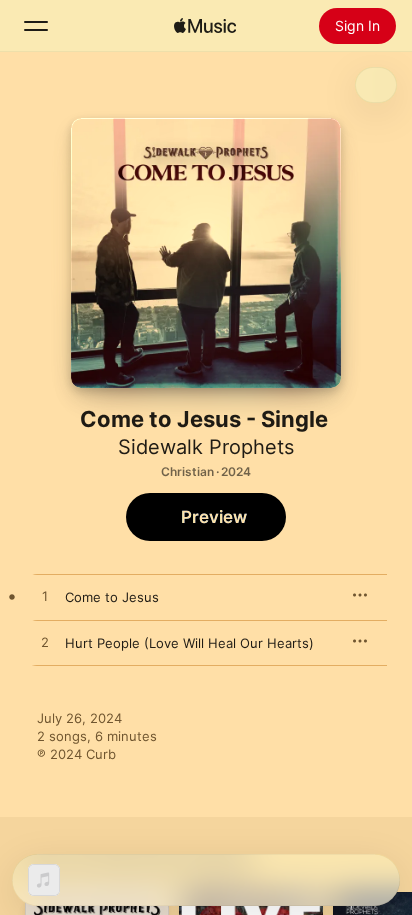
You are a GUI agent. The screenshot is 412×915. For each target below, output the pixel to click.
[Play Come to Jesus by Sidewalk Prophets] (45, 597)
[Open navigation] (36, 26)
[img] (205, 26)
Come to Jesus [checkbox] (112, 597)
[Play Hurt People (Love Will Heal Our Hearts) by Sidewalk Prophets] (45, 643)
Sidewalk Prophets (206, 447)
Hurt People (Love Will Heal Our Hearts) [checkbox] (189, 643)
